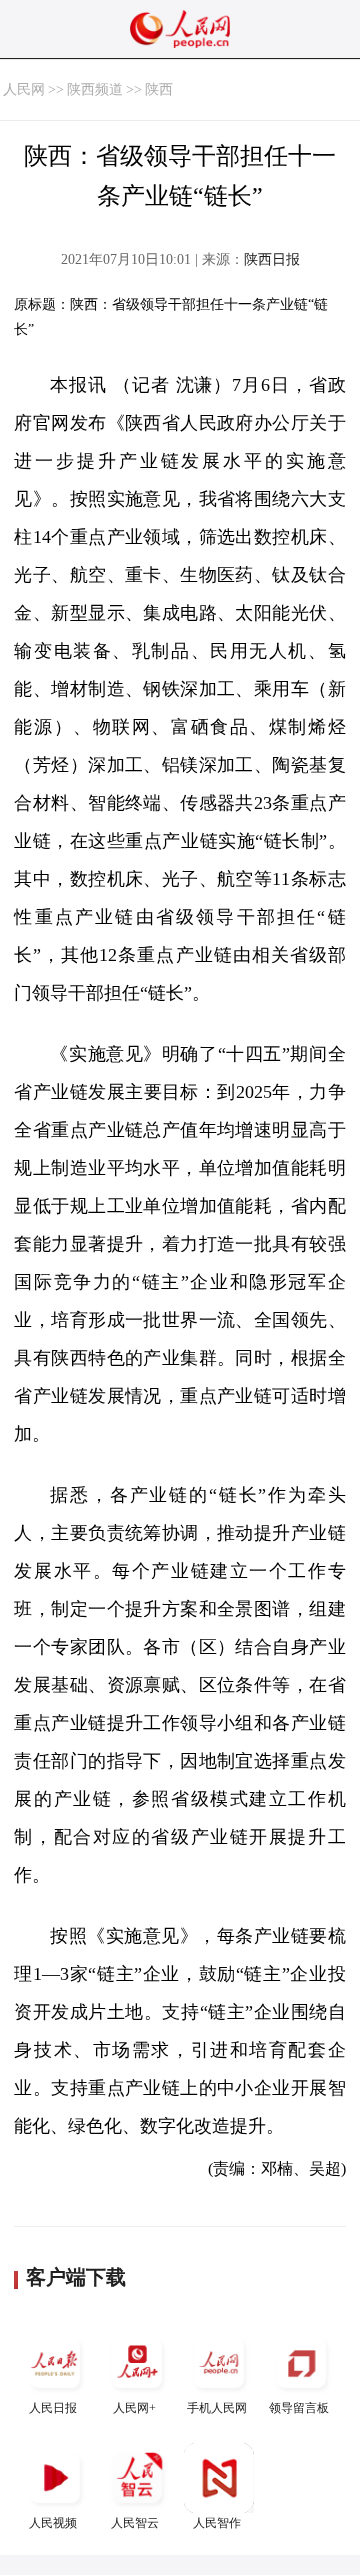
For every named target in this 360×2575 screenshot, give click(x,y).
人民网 (24, 89)
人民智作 (217, 2523)
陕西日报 (272, 259)
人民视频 (53, 2523)
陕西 (159, 89)
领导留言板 (299, 2408)
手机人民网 (217, 2408)
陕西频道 (95, 89)
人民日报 (53, 2408)
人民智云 (135, 2523)
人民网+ (134, 2408)
